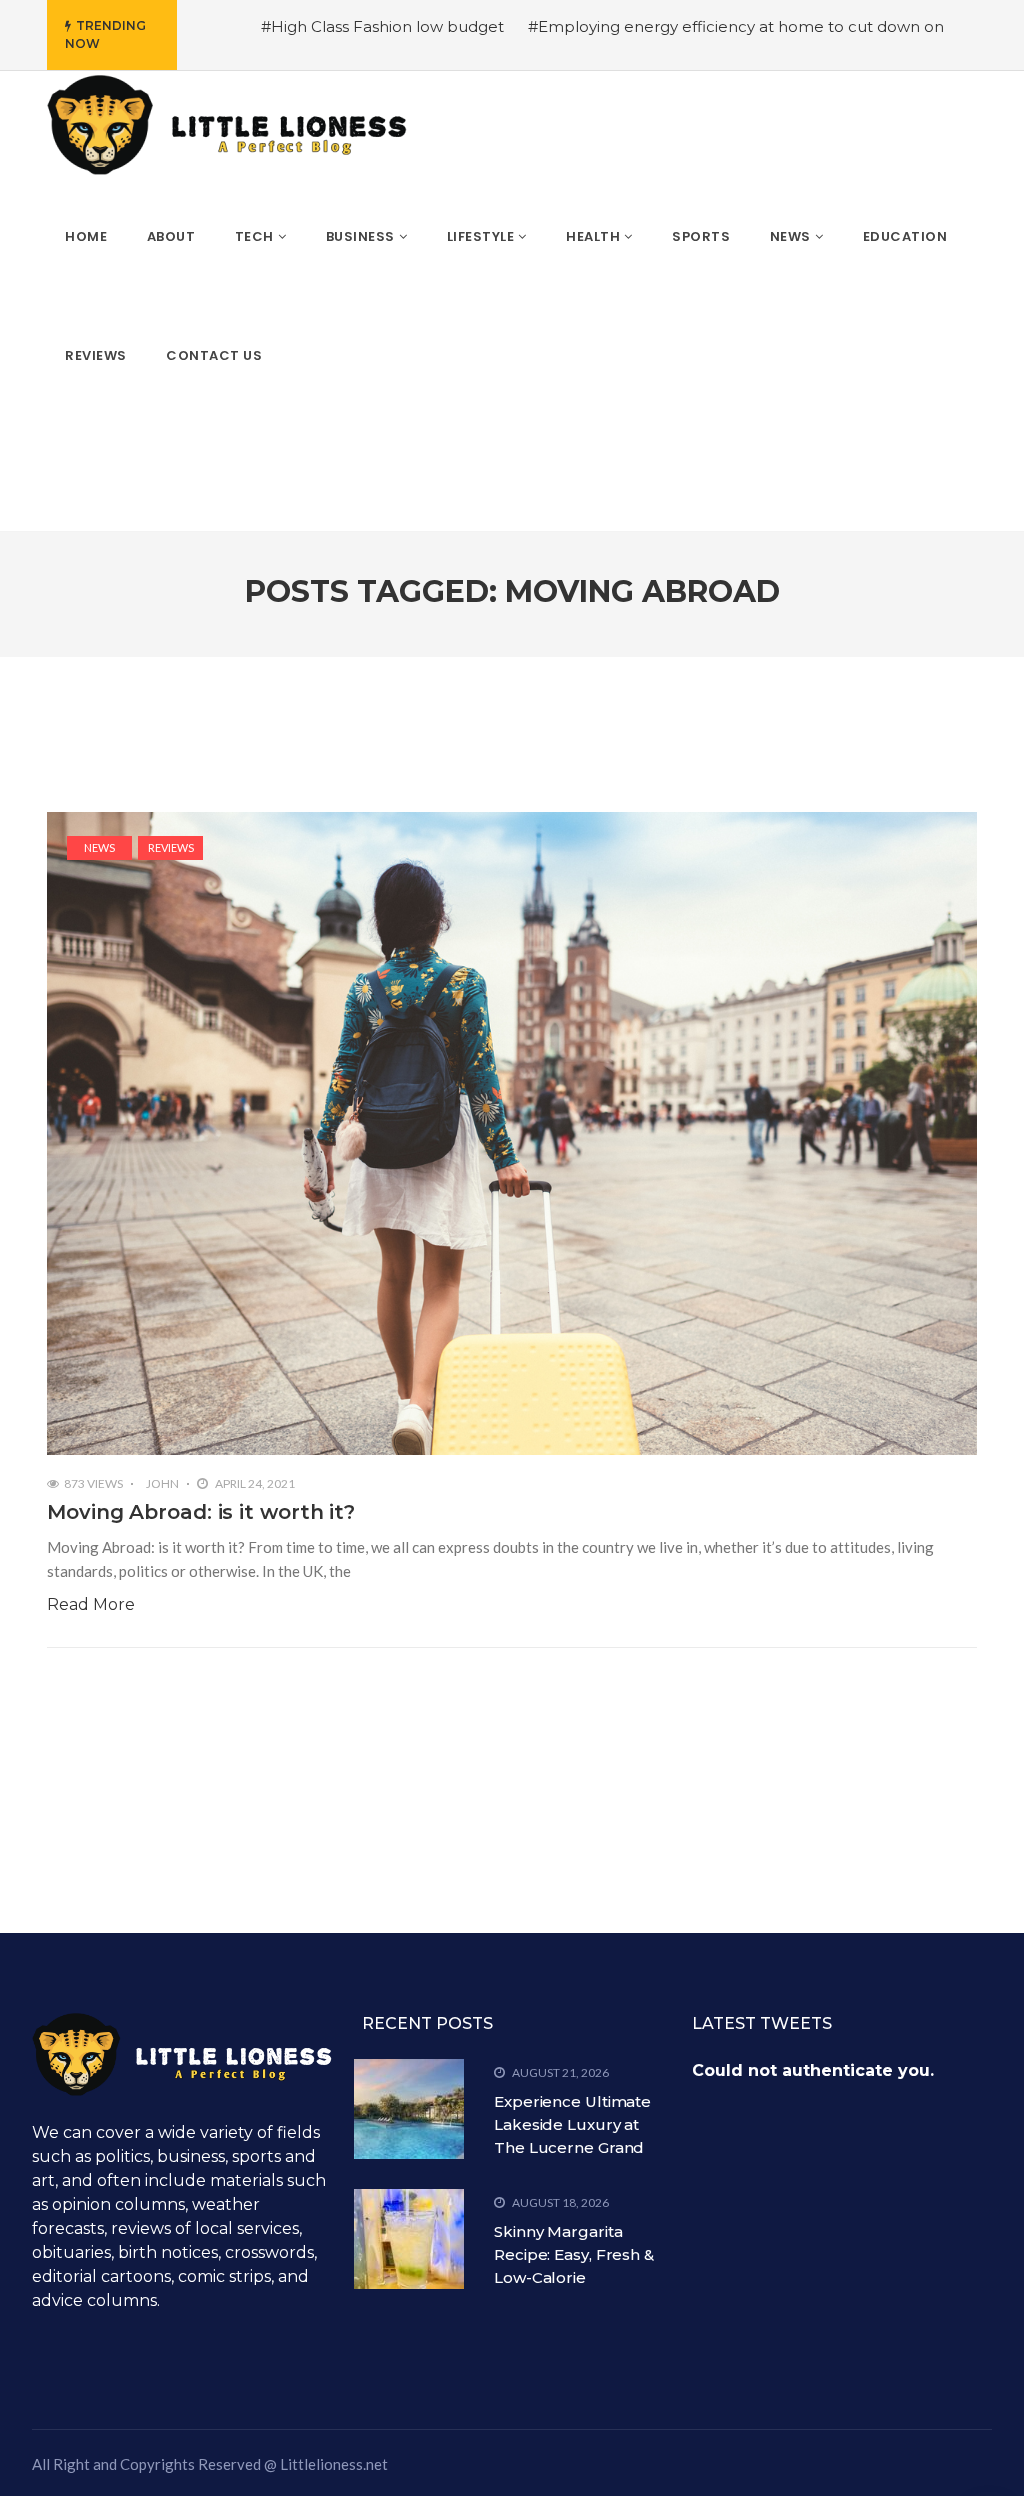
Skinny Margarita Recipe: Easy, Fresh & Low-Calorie (574, 2254)
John (162, 1483)
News (99, 847)
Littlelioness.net (334, 2464)
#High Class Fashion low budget (382, 26)
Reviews (171, 847)
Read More (91, 1604)
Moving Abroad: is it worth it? (201, 1512)
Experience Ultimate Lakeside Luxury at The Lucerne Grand (572, 2124)
